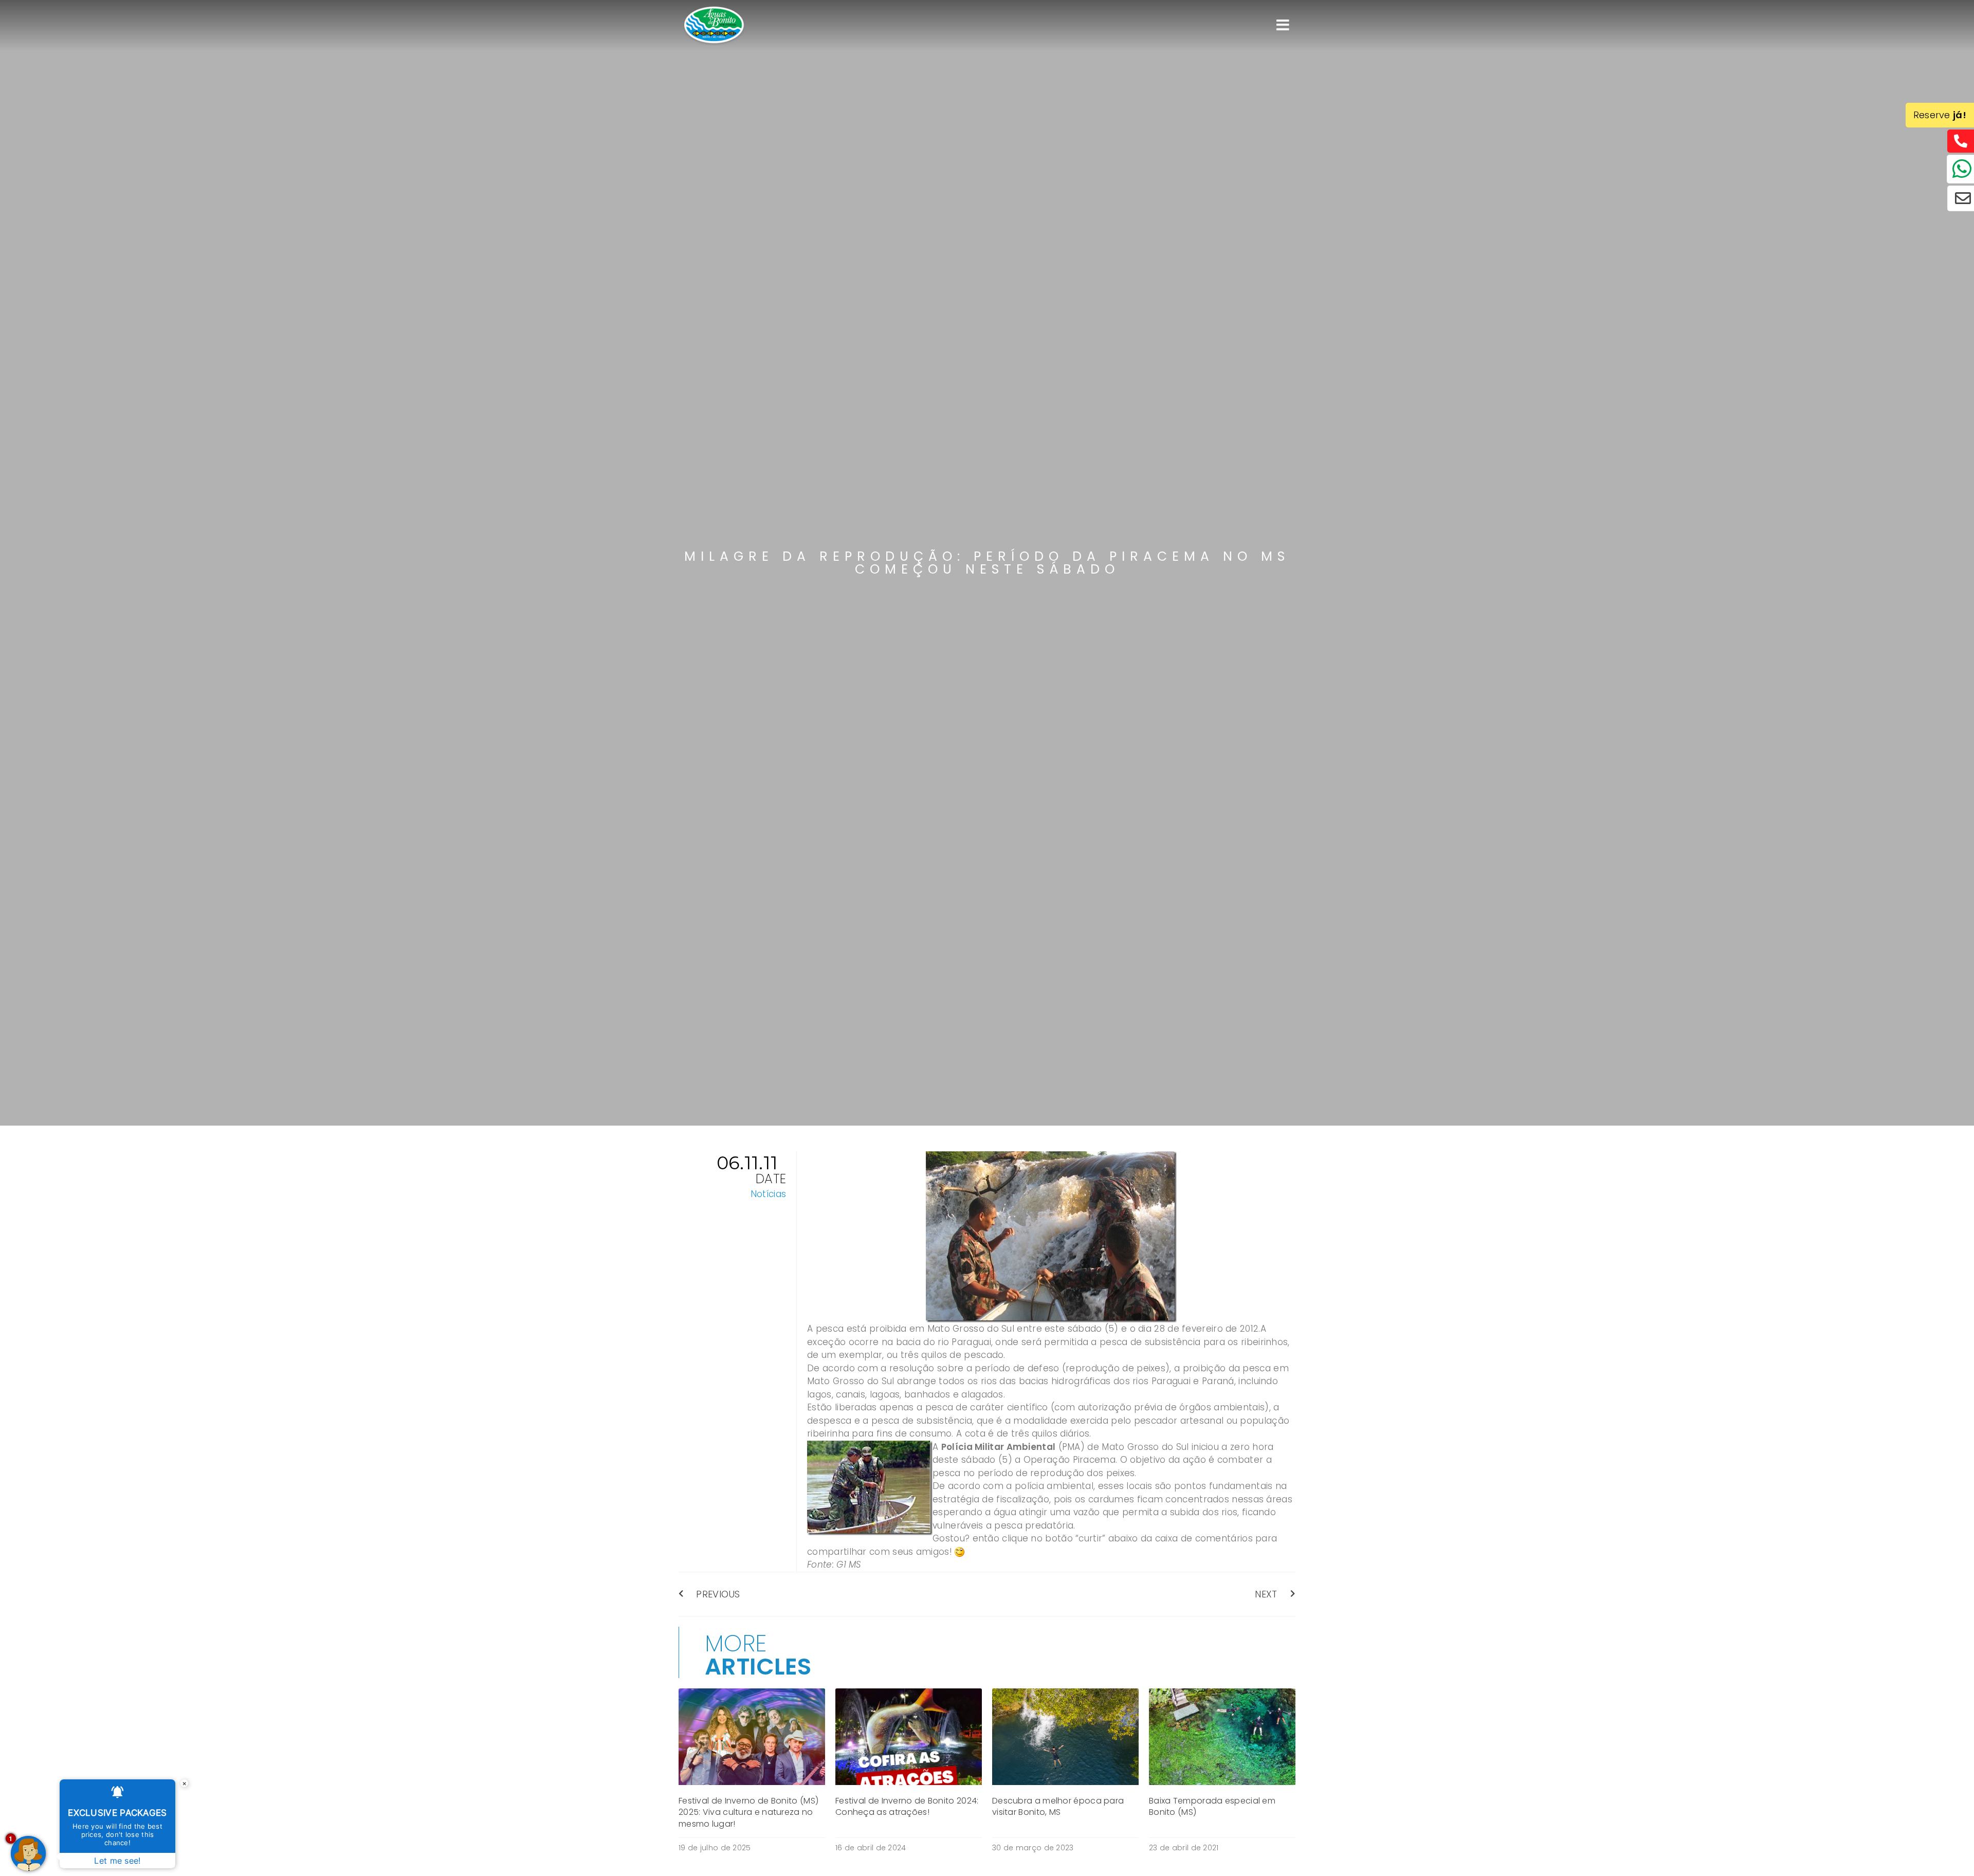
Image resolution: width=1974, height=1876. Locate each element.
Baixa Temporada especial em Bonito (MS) (1212, 1806)
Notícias (768, 1194)
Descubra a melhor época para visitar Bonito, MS (1058, 1806)
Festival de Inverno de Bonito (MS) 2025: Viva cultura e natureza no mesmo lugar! (748, 1812)
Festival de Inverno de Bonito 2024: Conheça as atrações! (907, 1806)
